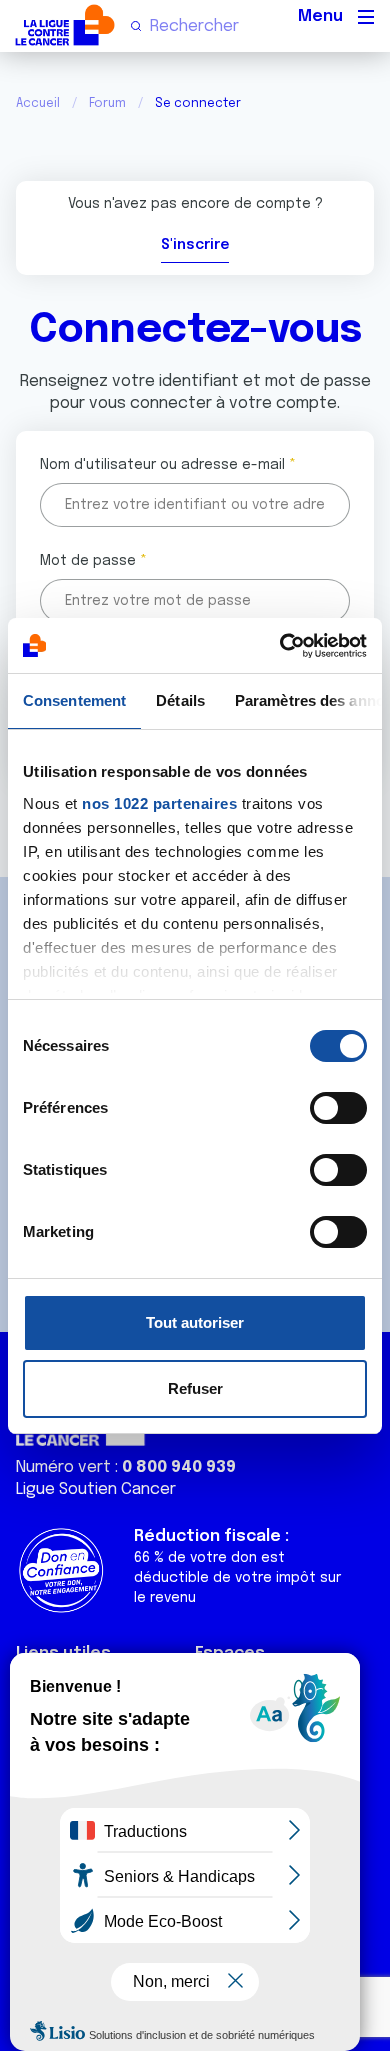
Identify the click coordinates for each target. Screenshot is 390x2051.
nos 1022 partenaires (159, 803)
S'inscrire (195, 245)
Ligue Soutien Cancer (96, 1489)
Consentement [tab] (74, 700)
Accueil (38, 104)
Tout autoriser (195, 1322)
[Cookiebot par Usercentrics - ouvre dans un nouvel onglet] (280, 646)
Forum (107, 104)
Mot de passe (88, 561)
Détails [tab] (180, 700)
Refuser (195, 1388)
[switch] (338, 1108)
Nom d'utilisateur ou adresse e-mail (162, 465)
